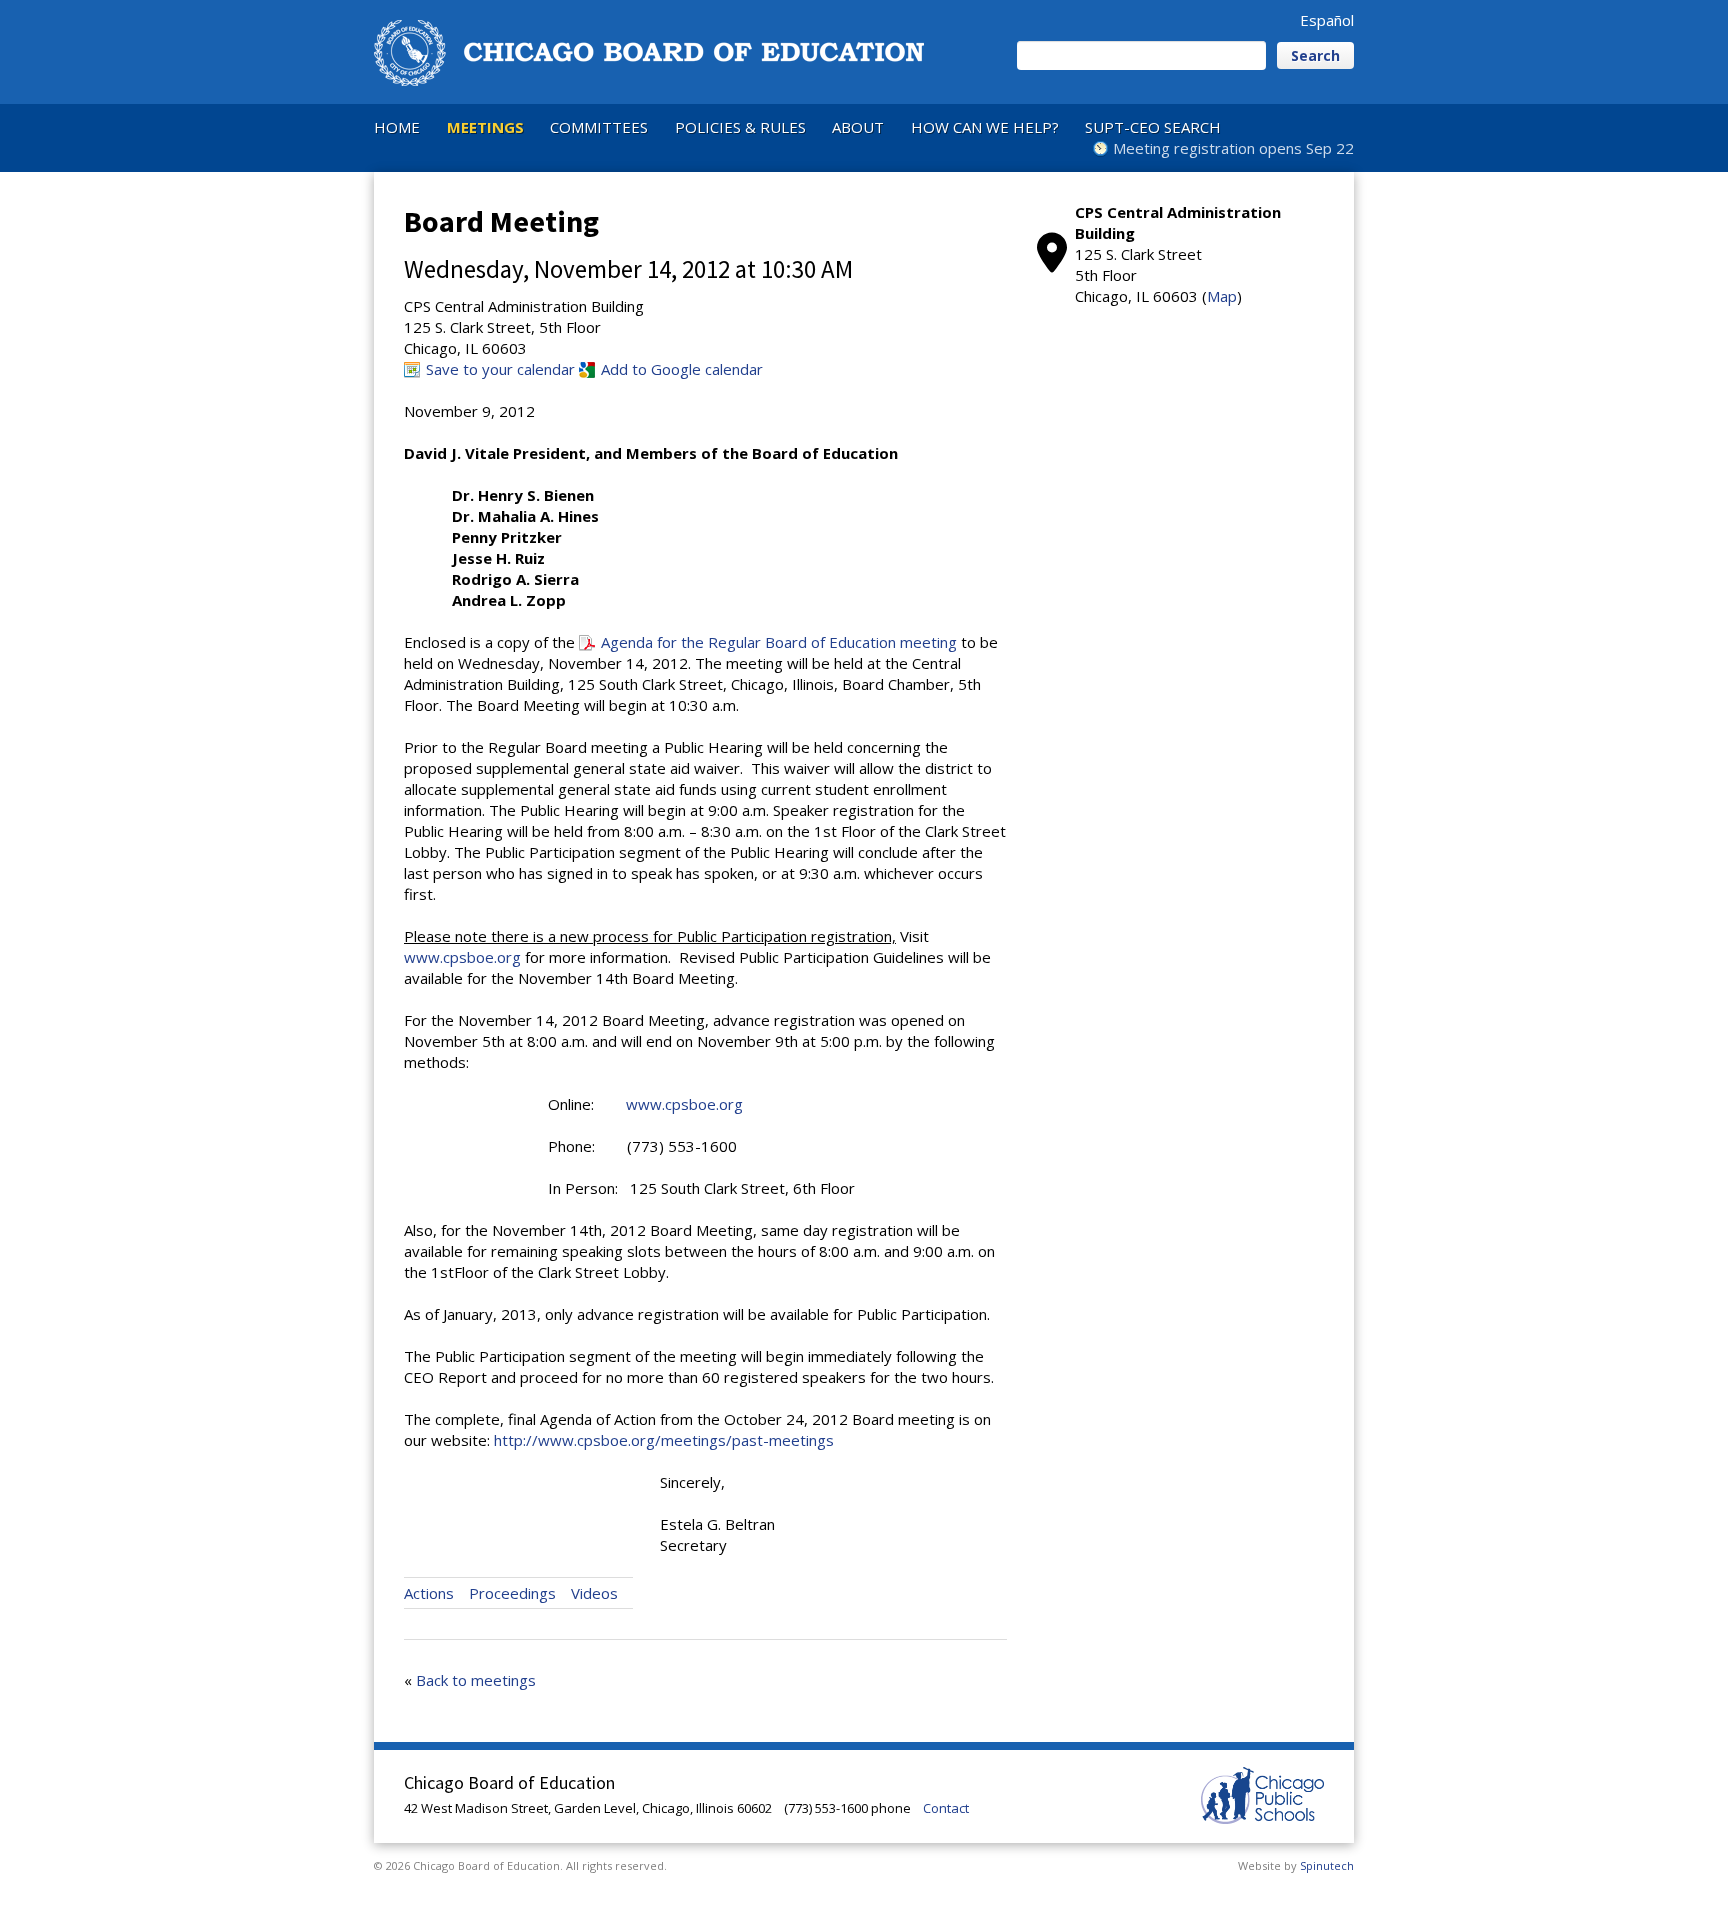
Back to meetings (476, 1680)
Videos (594, 1593)
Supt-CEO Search (1153, 127)
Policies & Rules (740, 127)
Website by (1296, 1865)
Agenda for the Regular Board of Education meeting (779, 642)
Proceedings (512, 1593)
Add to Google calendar (682, 369)
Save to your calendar (500, 369)
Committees (599, 127)
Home (397, 127)
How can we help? (985, 127)
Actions (429, 1593)
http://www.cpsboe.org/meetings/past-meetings (664, 1440)
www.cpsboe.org (462, 957)
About (858, 127)
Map (1222, 296)
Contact (946, 1808)
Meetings (485, 127)
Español (1327, 20)
